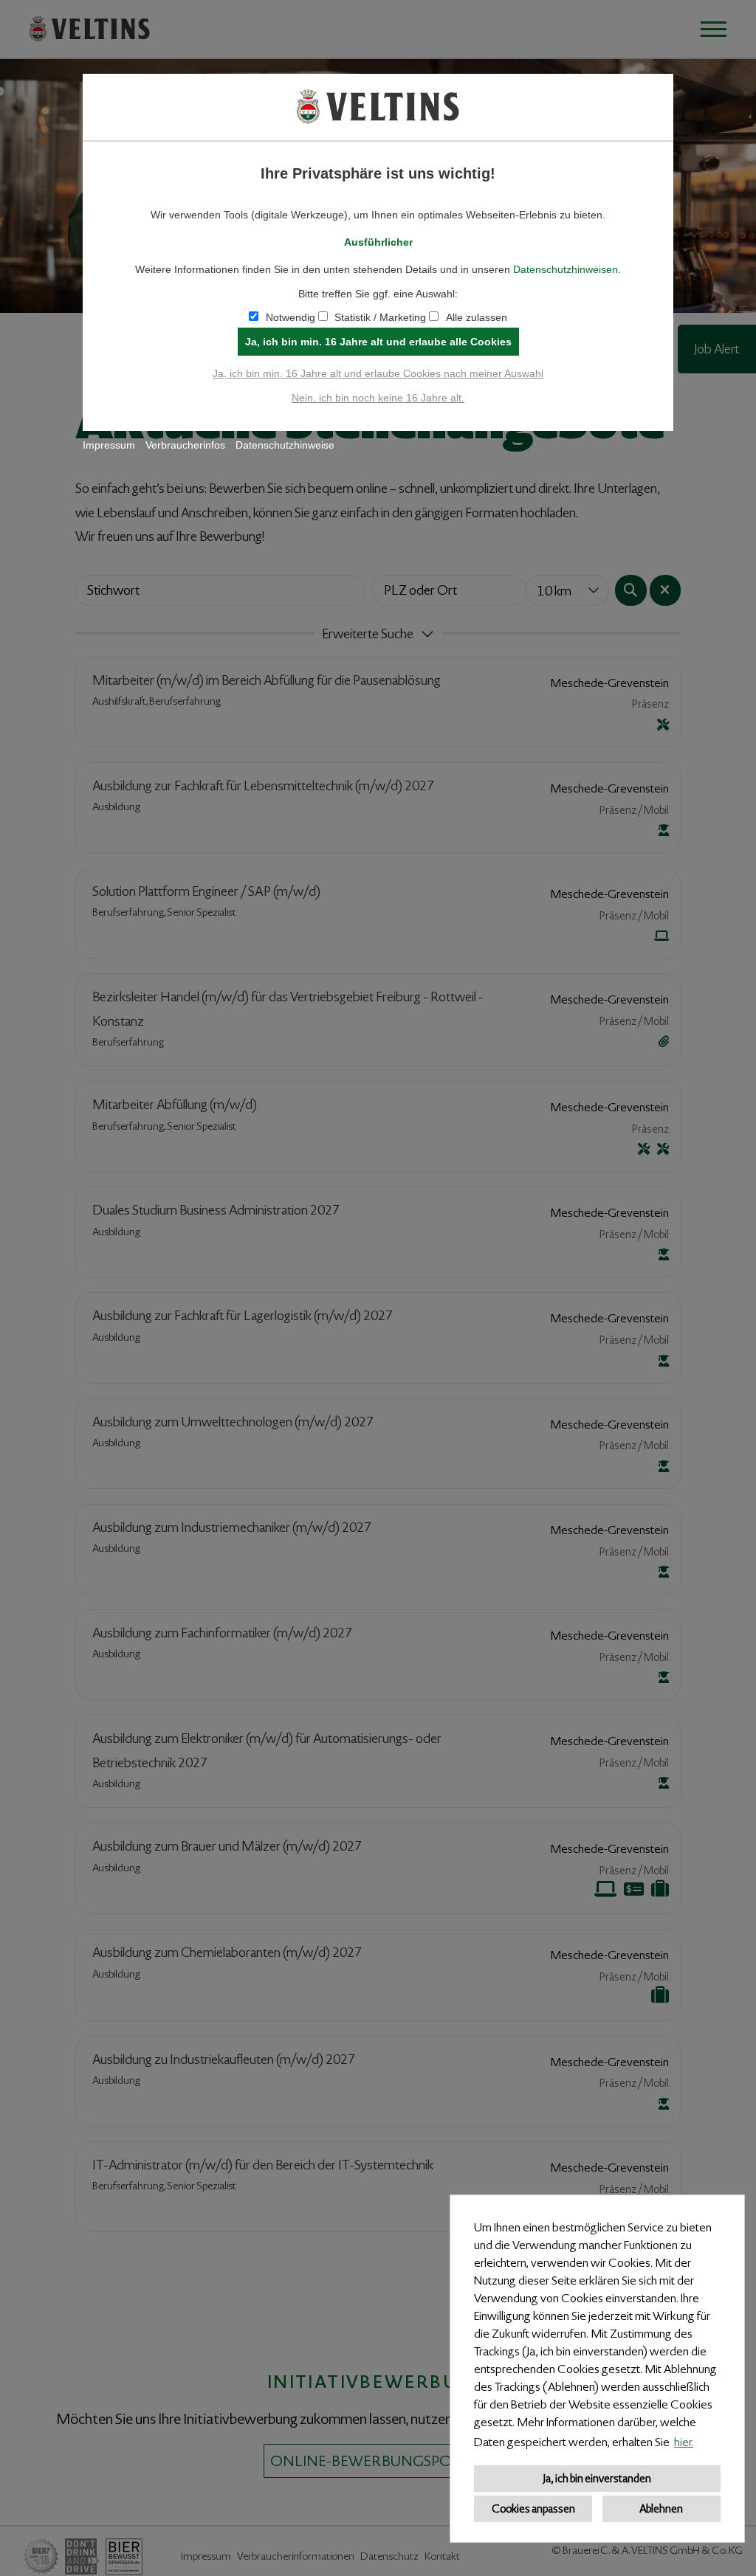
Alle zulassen (477, 317)
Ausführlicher (378, 242)
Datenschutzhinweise (285, 445)
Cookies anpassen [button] (533, 2509)
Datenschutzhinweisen (566, 269)
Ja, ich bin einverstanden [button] (597, 2479)
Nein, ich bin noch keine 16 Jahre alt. (378, 398)
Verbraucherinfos (185, 445)
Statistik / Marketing (380, 317)
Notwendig (291, 317)
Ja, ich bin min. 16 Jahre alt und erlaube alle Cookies (378, 342)
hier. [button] (684, 2442)
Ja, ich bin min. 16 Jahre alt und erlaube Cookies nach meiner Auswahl (378, 373)
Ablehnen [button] (661, 2509)
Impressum (109, 445)
